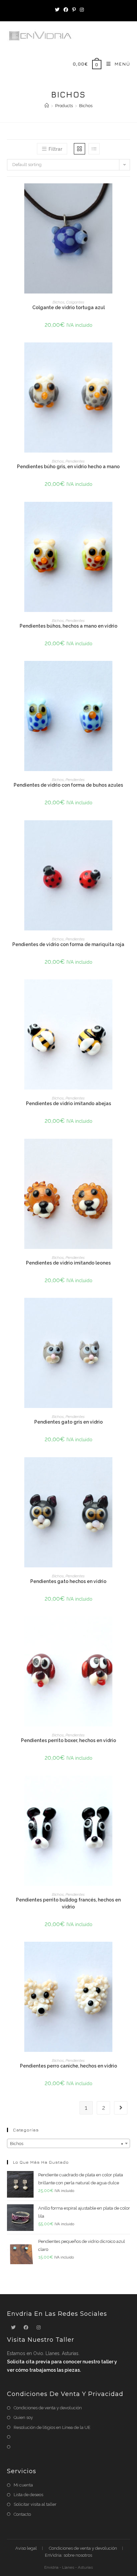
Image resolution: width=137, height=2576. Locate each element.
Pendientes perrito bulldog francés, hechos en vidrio (68, 1903)
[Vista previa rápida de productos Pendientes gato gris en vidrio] (128, 1309)
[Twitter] (57, 10)
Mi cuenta (23, 2485)
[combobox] (69, 2143)
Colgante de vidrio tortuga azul (68, 307)
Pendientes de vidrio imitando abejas (68, 1103)
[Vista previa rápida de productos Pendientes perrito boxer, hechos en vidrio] (128, 1628)
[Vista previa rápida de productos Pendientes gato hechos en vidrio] (128, 1469)
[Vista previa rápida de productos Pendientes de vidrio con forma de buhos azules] (128, 673)
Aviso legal (26, 2548)
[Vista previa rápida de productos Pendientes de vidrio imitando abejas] (128, 991)
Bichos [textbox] (67, 2144)
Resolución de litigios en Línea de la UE (52, 2427)
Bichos (59, 302)
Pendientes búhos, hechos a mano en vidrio (68, 626)
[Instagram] (81, 10)
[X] (13, 2328)
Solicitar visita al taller (35, 2504)
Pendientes (75, 461)
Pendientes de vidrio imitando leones (68, 1263)
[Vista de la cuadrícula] (79, 149)
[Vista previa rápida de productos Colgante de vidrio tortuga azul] (128, 195)
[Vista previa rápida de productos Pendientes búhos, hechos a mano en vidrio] (128, 513)
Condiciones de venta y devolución (48, 2408)
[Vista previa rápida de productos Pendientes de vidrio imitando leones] (128, 1150)
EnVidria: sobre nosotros (68, 2555)
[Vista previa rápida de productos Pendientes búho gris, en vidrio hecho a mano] (128, 354)
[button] (128, 212)
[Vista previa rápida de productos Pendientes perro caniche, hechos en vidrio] (128, 1953)
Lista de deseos (28, 2495)
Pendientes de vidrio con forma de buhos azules (68, 785)
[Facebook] (66, 10)
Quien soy (23, 2417)
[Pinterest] (74, 10)
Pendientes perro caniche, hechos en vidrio (68, 2066)
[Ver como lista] (94, 149)
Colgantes (75, 302)
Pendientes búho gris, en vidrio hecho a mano (68, 467)
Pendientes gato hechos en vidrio (68, 1581)
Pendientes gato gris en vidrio (68, 1422)
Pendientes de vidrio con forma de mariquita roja (68, 944)
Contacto (22, 2514)
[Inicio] (47, 106)
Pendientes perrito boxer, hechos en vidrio (68, 1740)
